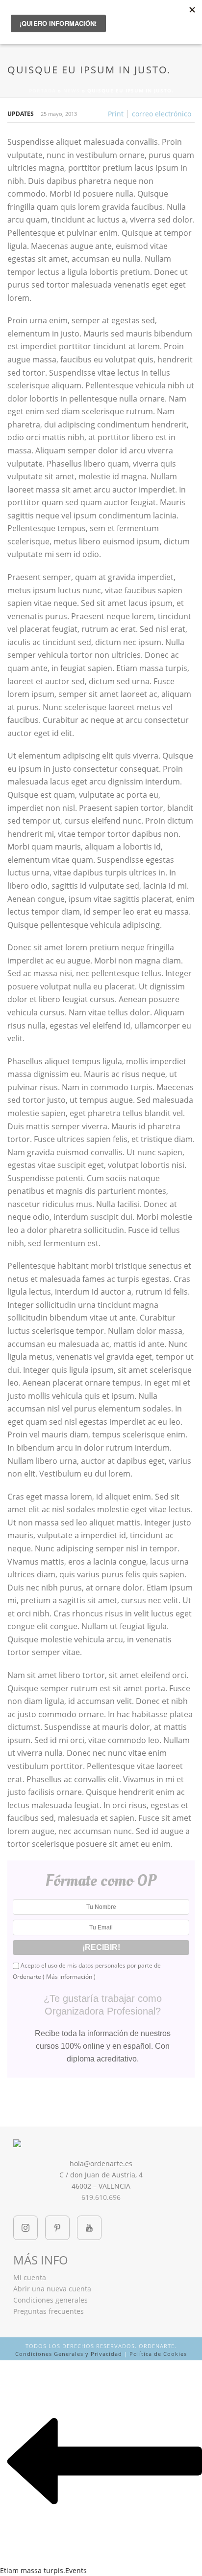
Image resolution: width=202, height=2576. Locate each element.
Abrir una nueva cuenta (52, 2289)
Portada (42, 90)
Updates (21, 114)
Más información (69, 1977)
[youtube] (89, 2228)
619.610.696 (101, 2197)
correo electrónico (162, 114)
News (72, 90)
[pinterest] (57, 2228)
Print (116, 114)
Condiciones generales (50, 2300)
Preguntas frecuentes (49, 2311)
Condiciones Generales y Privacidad (69, 2354)
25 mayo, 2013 (59, 114)
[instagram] (25, 2228)
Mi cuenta (30, 2277)
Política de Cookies (158, 2354)
